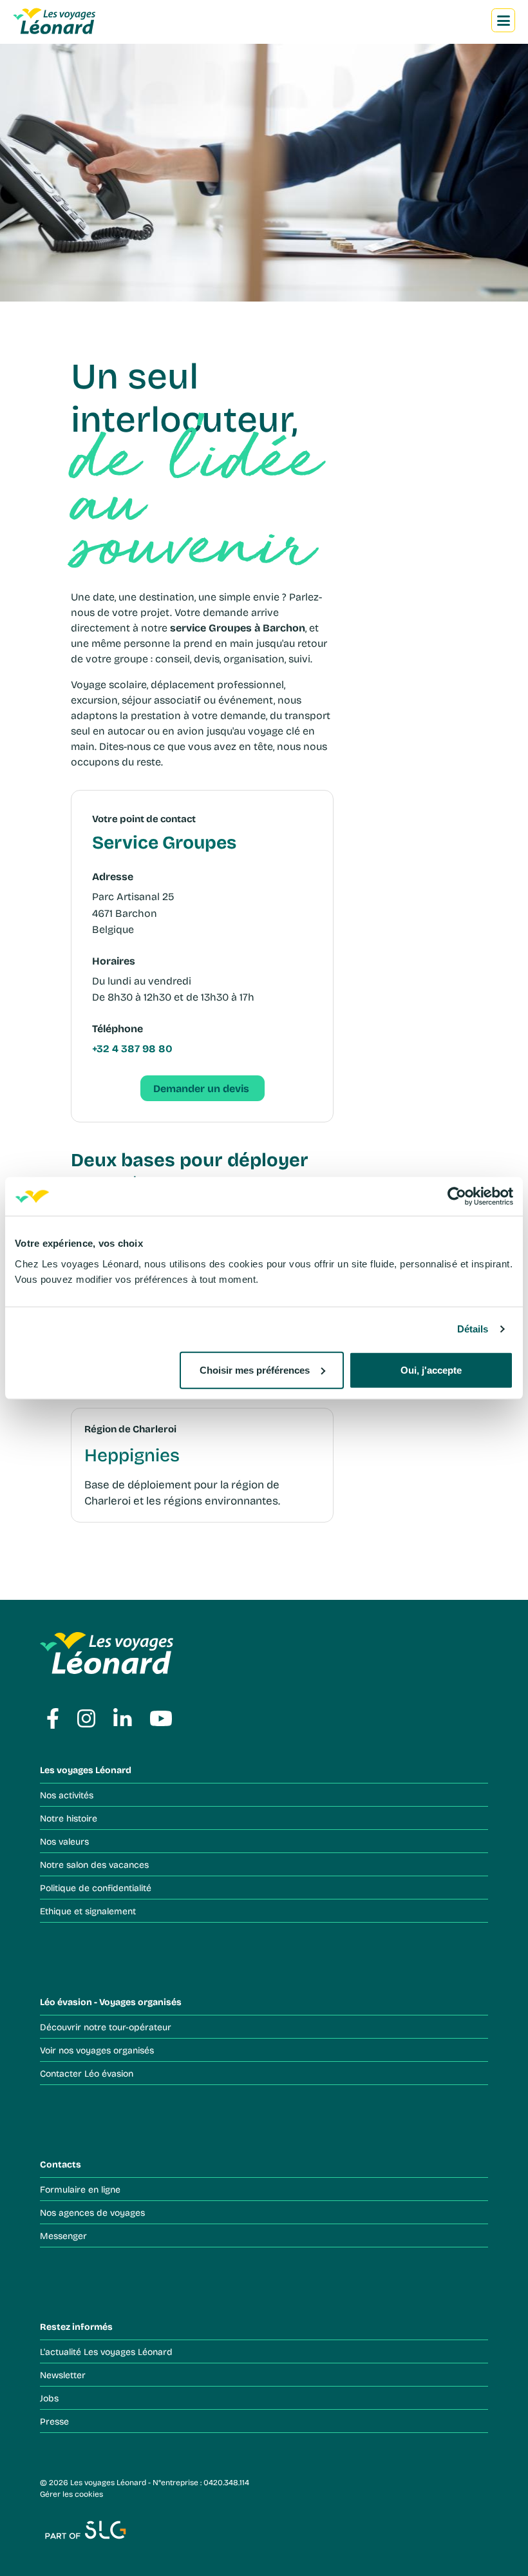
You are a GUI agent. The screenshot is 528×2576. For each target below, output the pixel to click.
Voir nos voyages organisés (97, 2050)
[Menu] (504, 21)
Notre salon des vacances (94, 1864)
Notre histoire (69, 1818)
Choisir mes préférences (255, 1370)
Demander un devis (203, 1088)
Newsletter (63, 2375)
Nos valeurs (64, 1841)
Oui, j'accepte (431, 1370)
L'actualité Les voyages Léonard (106, 2351)
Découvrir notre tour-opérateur (106, 2027)
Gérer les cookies (71, 2494)
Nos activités (67, 1795)
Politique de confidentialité (96, 1888)
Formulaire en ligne (80, 2189)
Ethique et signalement (88, 1911)
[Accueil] (62, 20)
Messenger (63, 2235)
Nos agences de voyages (92, 2212)
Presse (54, 2421)
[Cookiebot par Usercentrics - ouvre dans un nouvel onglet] (457, 1197)
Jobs (49, 2398)
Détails (473, 1329)
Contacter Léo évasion (87, 2073)
